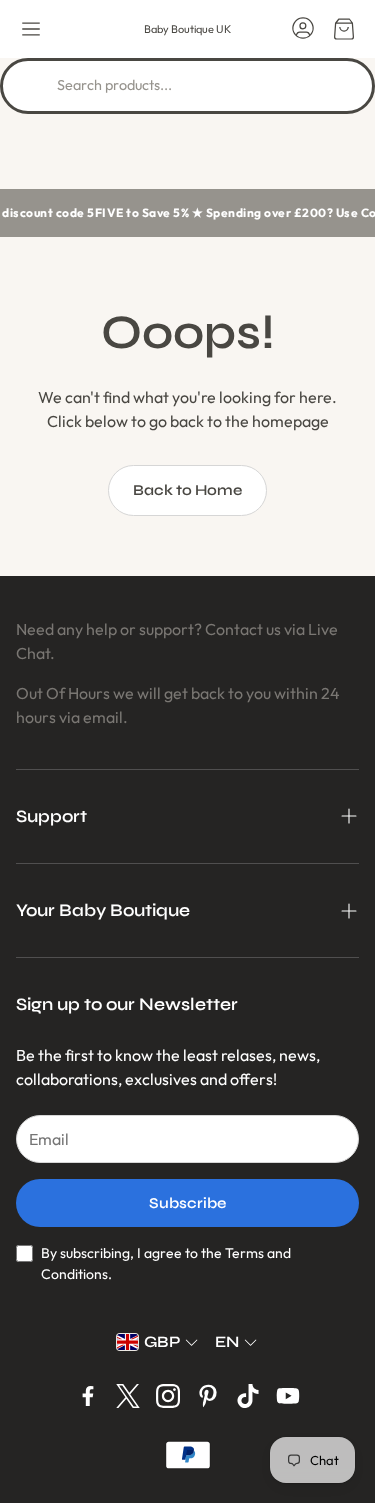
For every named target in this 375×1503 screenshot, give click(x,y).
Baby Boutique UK (187, 29)
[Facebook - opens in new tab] (88, 1396)
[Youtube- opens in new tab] (288, 1396)
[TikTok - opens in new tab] (248, 1396)
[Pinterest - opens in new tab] (208, 1396)
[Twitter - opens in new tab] (128, 1396)
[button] (31, 29)
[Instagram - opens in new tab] (168, 1396)
